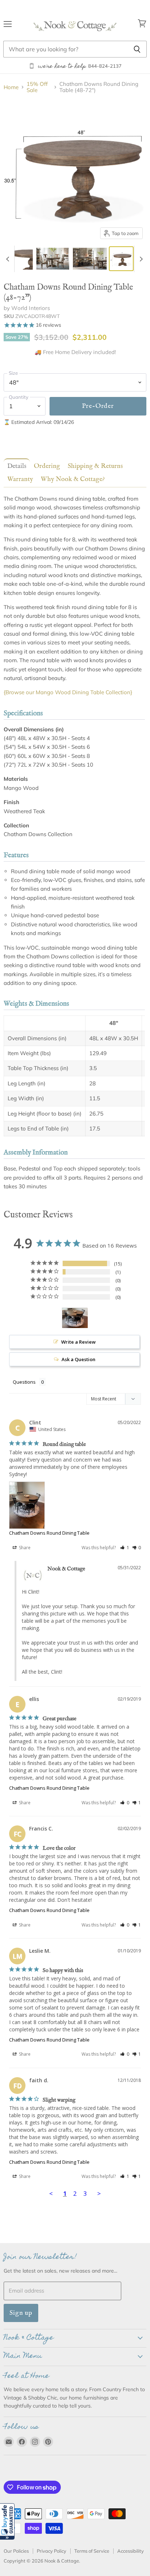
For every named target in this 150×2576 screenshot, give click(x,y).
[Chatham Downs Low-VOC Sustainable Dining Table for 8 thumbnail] (53, 259)
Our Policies (16, 2551)
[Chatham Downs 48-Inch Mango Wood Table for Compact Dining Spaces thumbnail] (121, 259)
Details (17, 466)
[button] (7, 2521)
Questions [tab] (24, 1382)
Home (11, 87)
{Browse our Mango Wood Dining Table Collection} (68, 692)
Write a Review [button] (78, 1342)
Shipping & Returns (95, 466)
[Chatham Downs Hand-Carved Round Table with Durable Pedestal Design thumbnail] (90, 259)
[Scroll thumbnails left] (9, 259)
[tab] (15, 466)
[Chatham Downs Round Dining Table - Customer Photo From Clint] (75, 1318)
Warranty (20, 479)
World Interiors (30, 308)
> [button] (99, 2193)
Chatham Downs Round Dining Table (49, 1533)
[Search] (137, 49)
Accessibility (131, 2551)
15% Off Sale (37, 87)
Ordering (47, 466)
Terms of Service (92, 2551)
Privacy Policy (52, 2551)
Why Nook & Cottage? (73, 479)
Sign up (21, 2313)
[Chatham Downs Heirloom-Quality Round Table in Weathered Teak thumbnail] (22, 259)
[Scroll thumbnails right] (140, 259)
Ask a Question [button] (78, 1359)
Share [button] (24, 1548)
